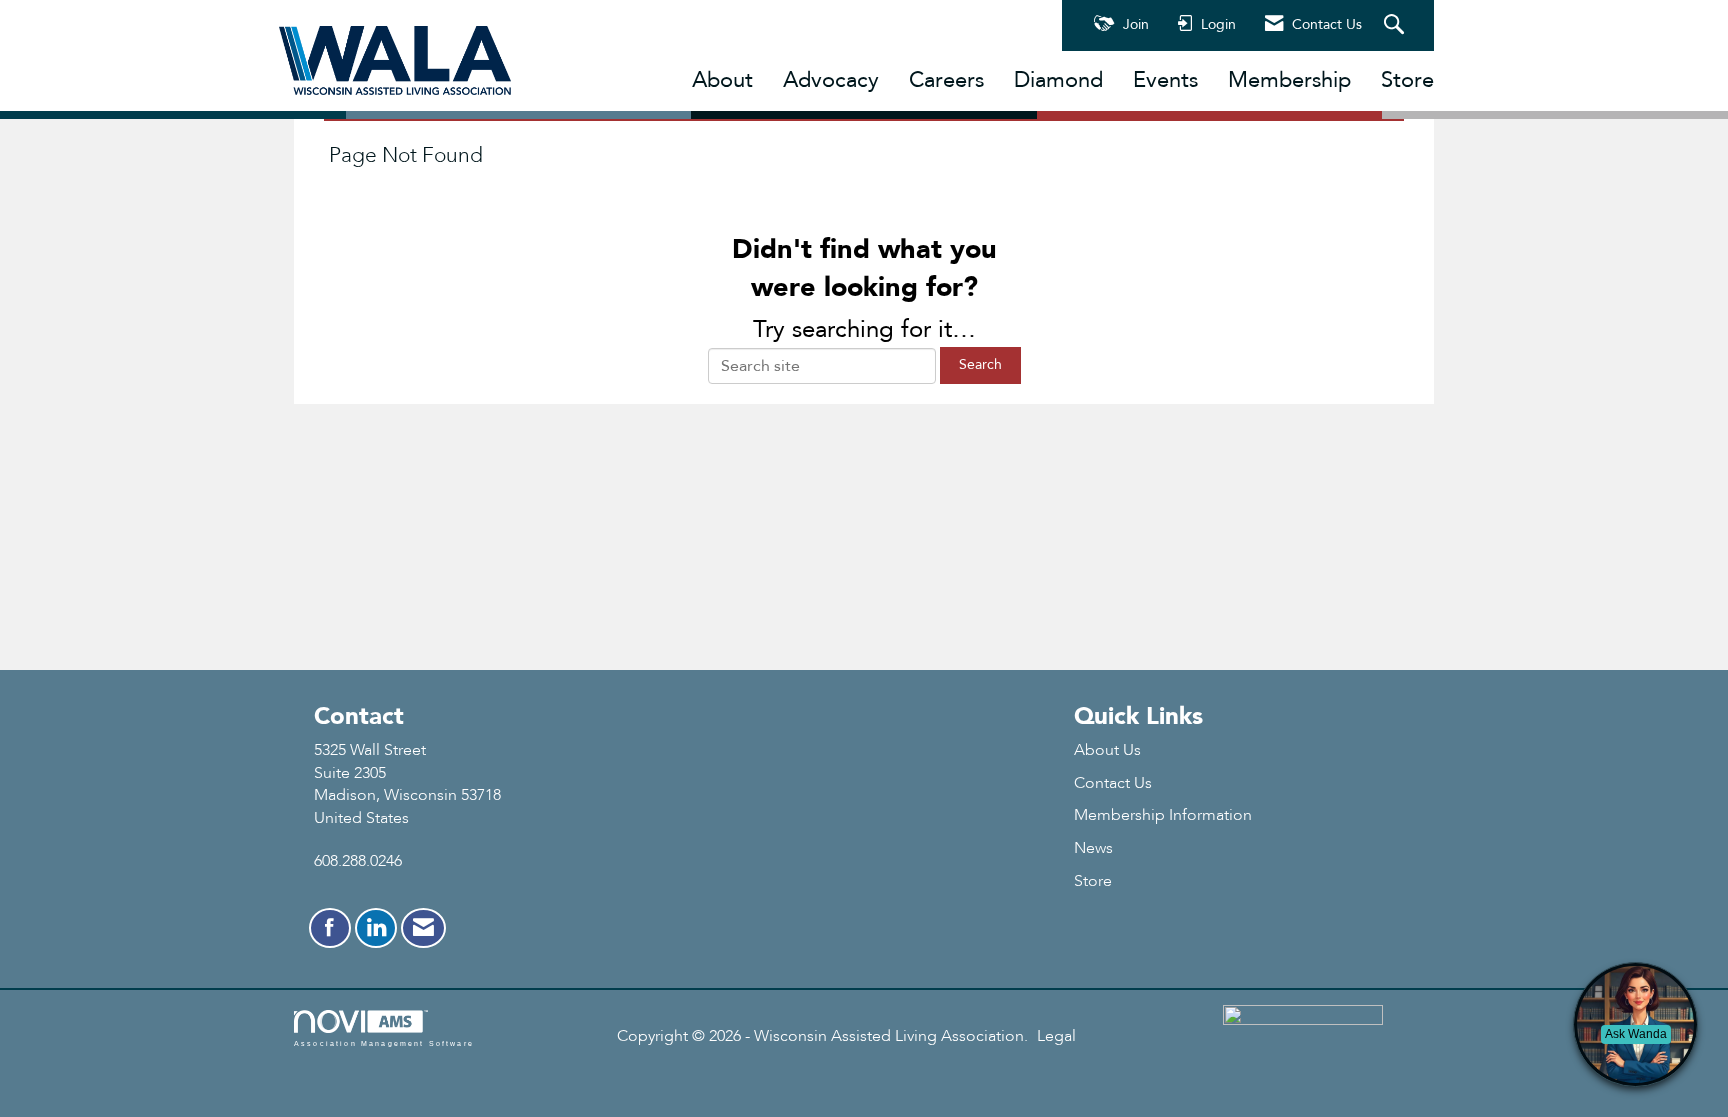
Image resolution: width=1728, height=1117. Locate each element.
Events (1165, 80)
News (1093, 848)
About (722, 80)
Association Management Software (384, 1043)
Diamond (1058, 80)
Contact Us (1113, 783)
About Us (1107, 750)
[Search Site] (1396, 26)
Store (1407, 80)
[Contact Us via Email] (423, 928)
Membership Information (1163, 815)
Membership (1289, 80)
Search (980, 364)
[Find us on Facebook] (330, 928)
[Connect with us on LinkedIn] (376, 928)
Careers (946, 80)
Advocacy (831, 80)
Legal (1056, 1036)
